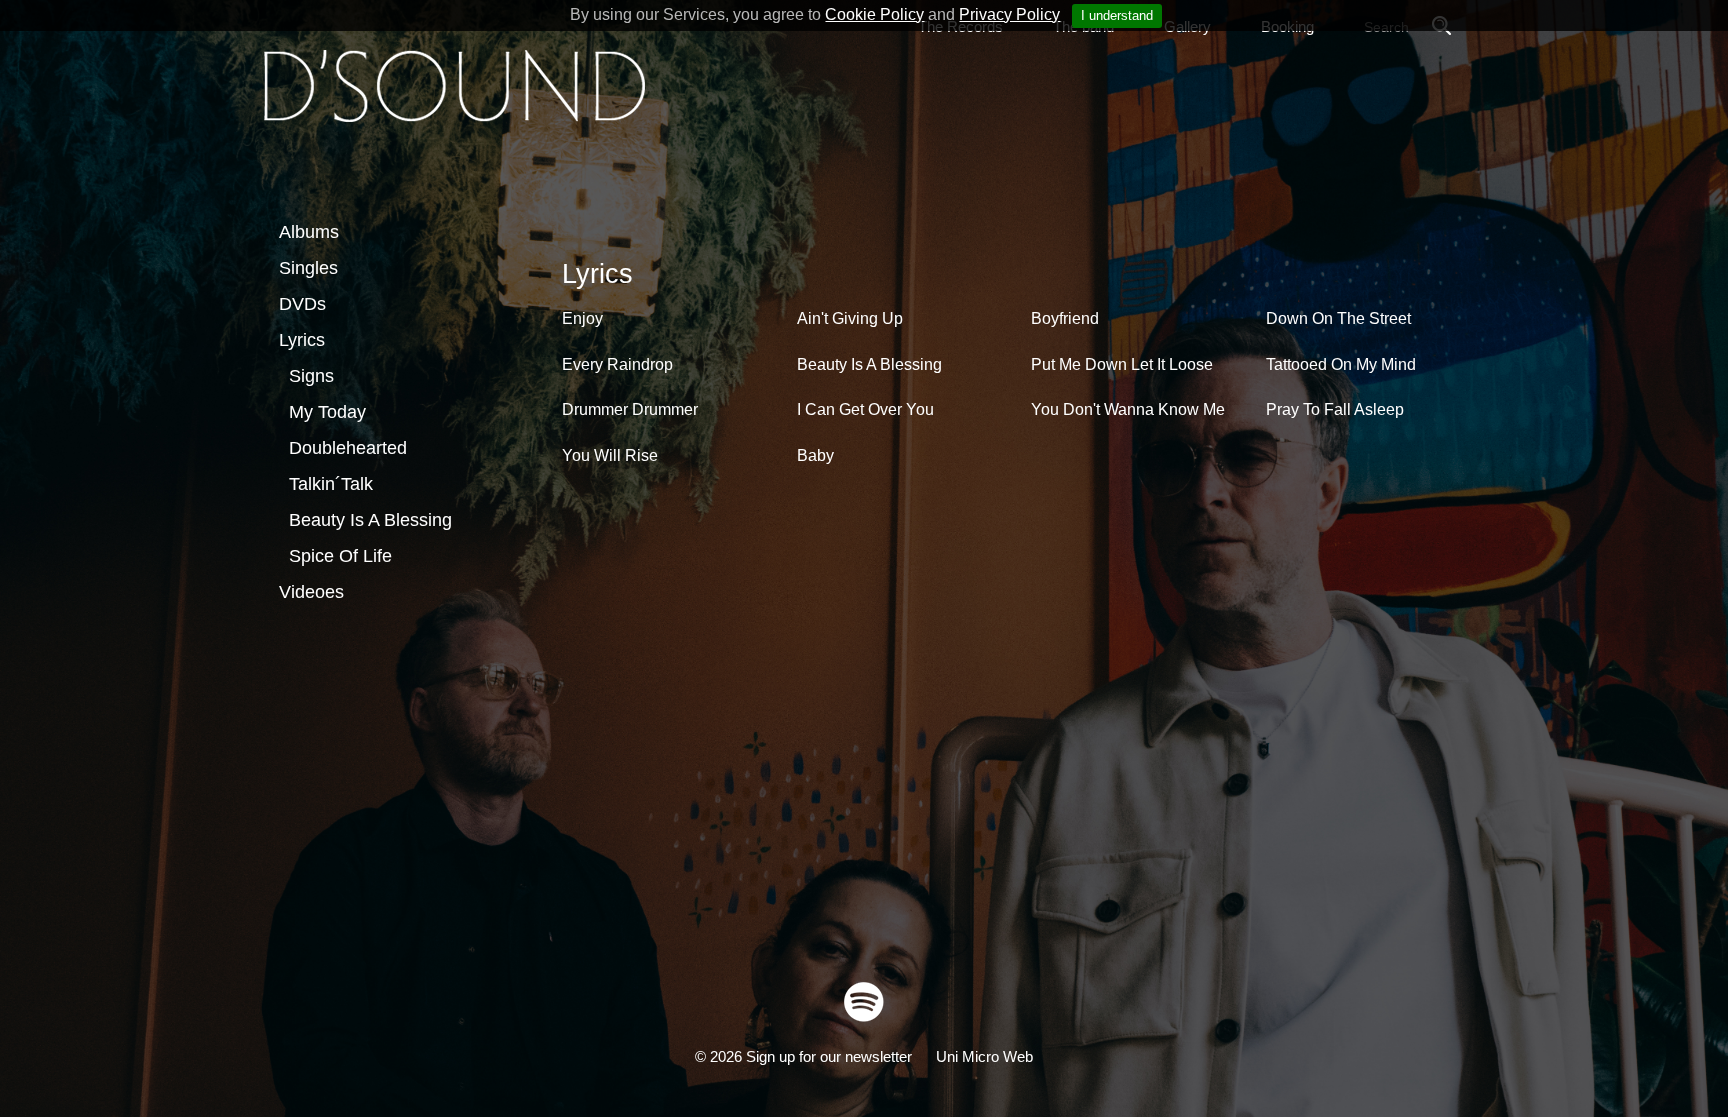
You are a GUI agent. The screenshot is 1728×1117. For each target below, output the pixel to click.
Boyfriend (1065, 318)
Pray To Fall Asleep (1335, 409)
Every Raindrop (617, 364)
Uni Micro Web (984, 1056)
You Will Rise (610, 455)
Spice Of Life (340, 556)
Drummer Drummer (630, 409)
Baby (815, 455)
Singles (308, 268)
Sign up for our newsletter (829, 1056)
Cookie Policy (874, 14)
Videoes (311, 592)
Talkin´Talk (331, 484)
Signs (311, 376)
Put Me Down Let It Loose (1122, 364)
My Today (327, 412)
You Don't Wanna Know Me (1128, 409)
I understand (1117, 15)
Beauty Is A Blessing (370, 520)
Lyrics (302, 340)
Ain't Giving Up (850, 318)
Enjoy (582, 318)
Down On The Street (1338, 318)
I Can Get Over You (865, 409)
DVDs (302, 304)
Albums (309, 232)
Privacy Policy (1009, 14)
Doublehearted (348, 448)
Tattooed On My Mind (1341, 364)
